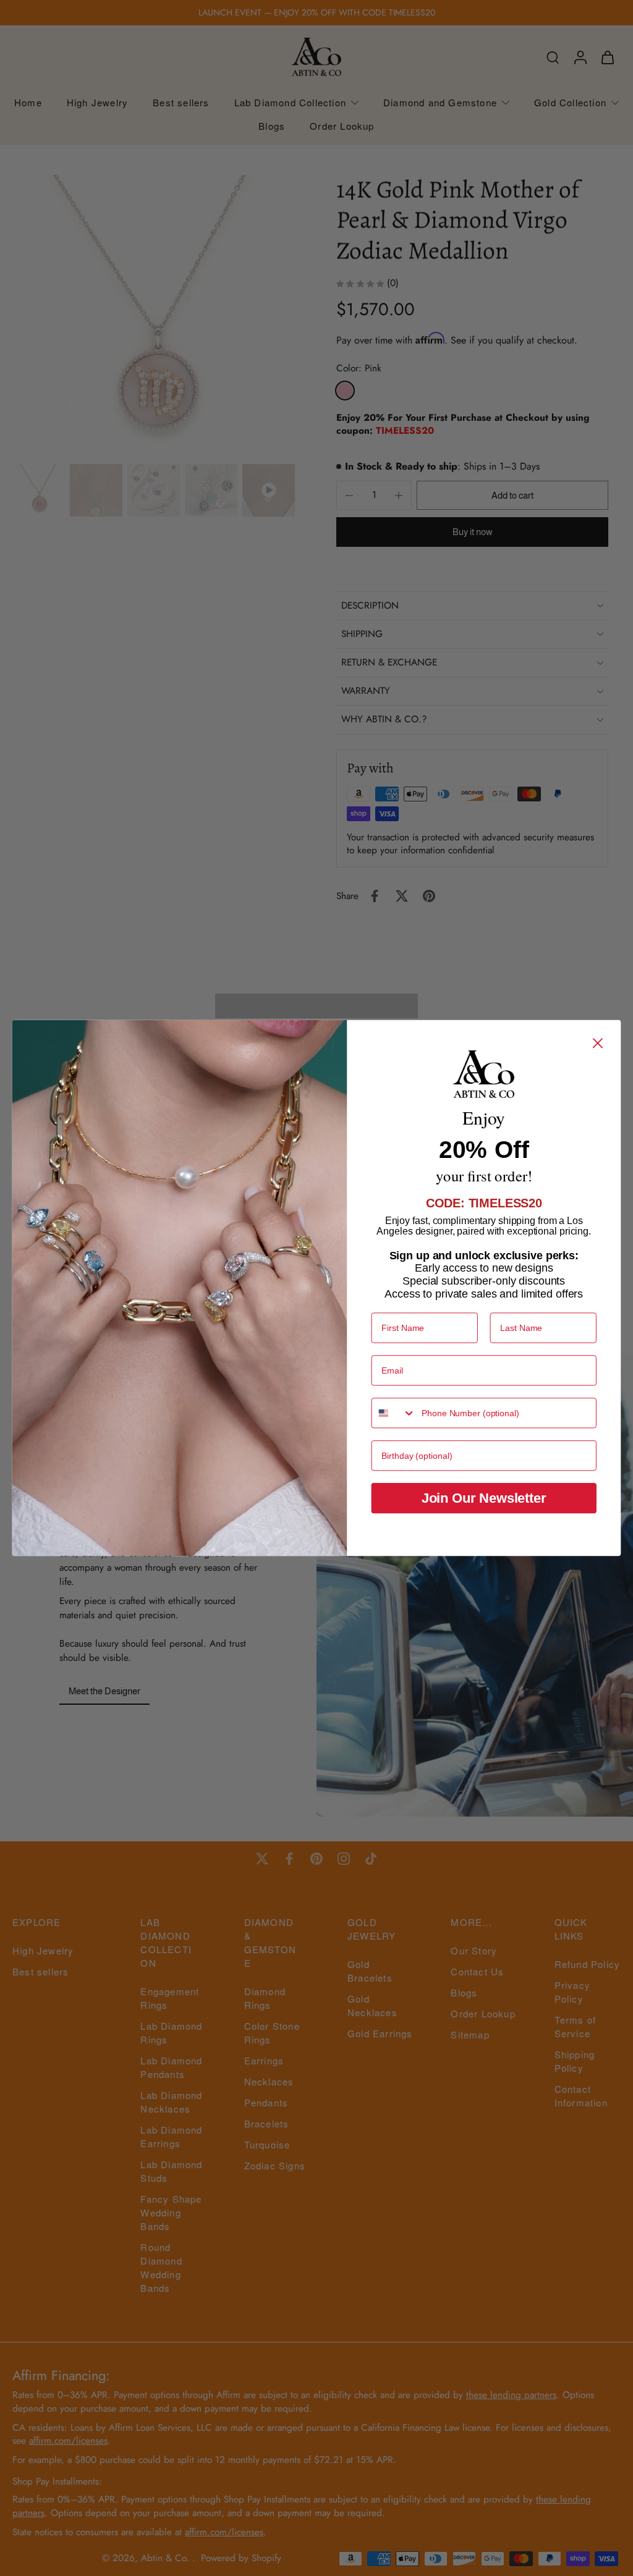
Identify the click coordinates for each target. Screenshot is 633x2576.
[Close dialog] (597, 1043)
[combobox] (394, 1413)
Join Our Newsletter (484, 1498)
